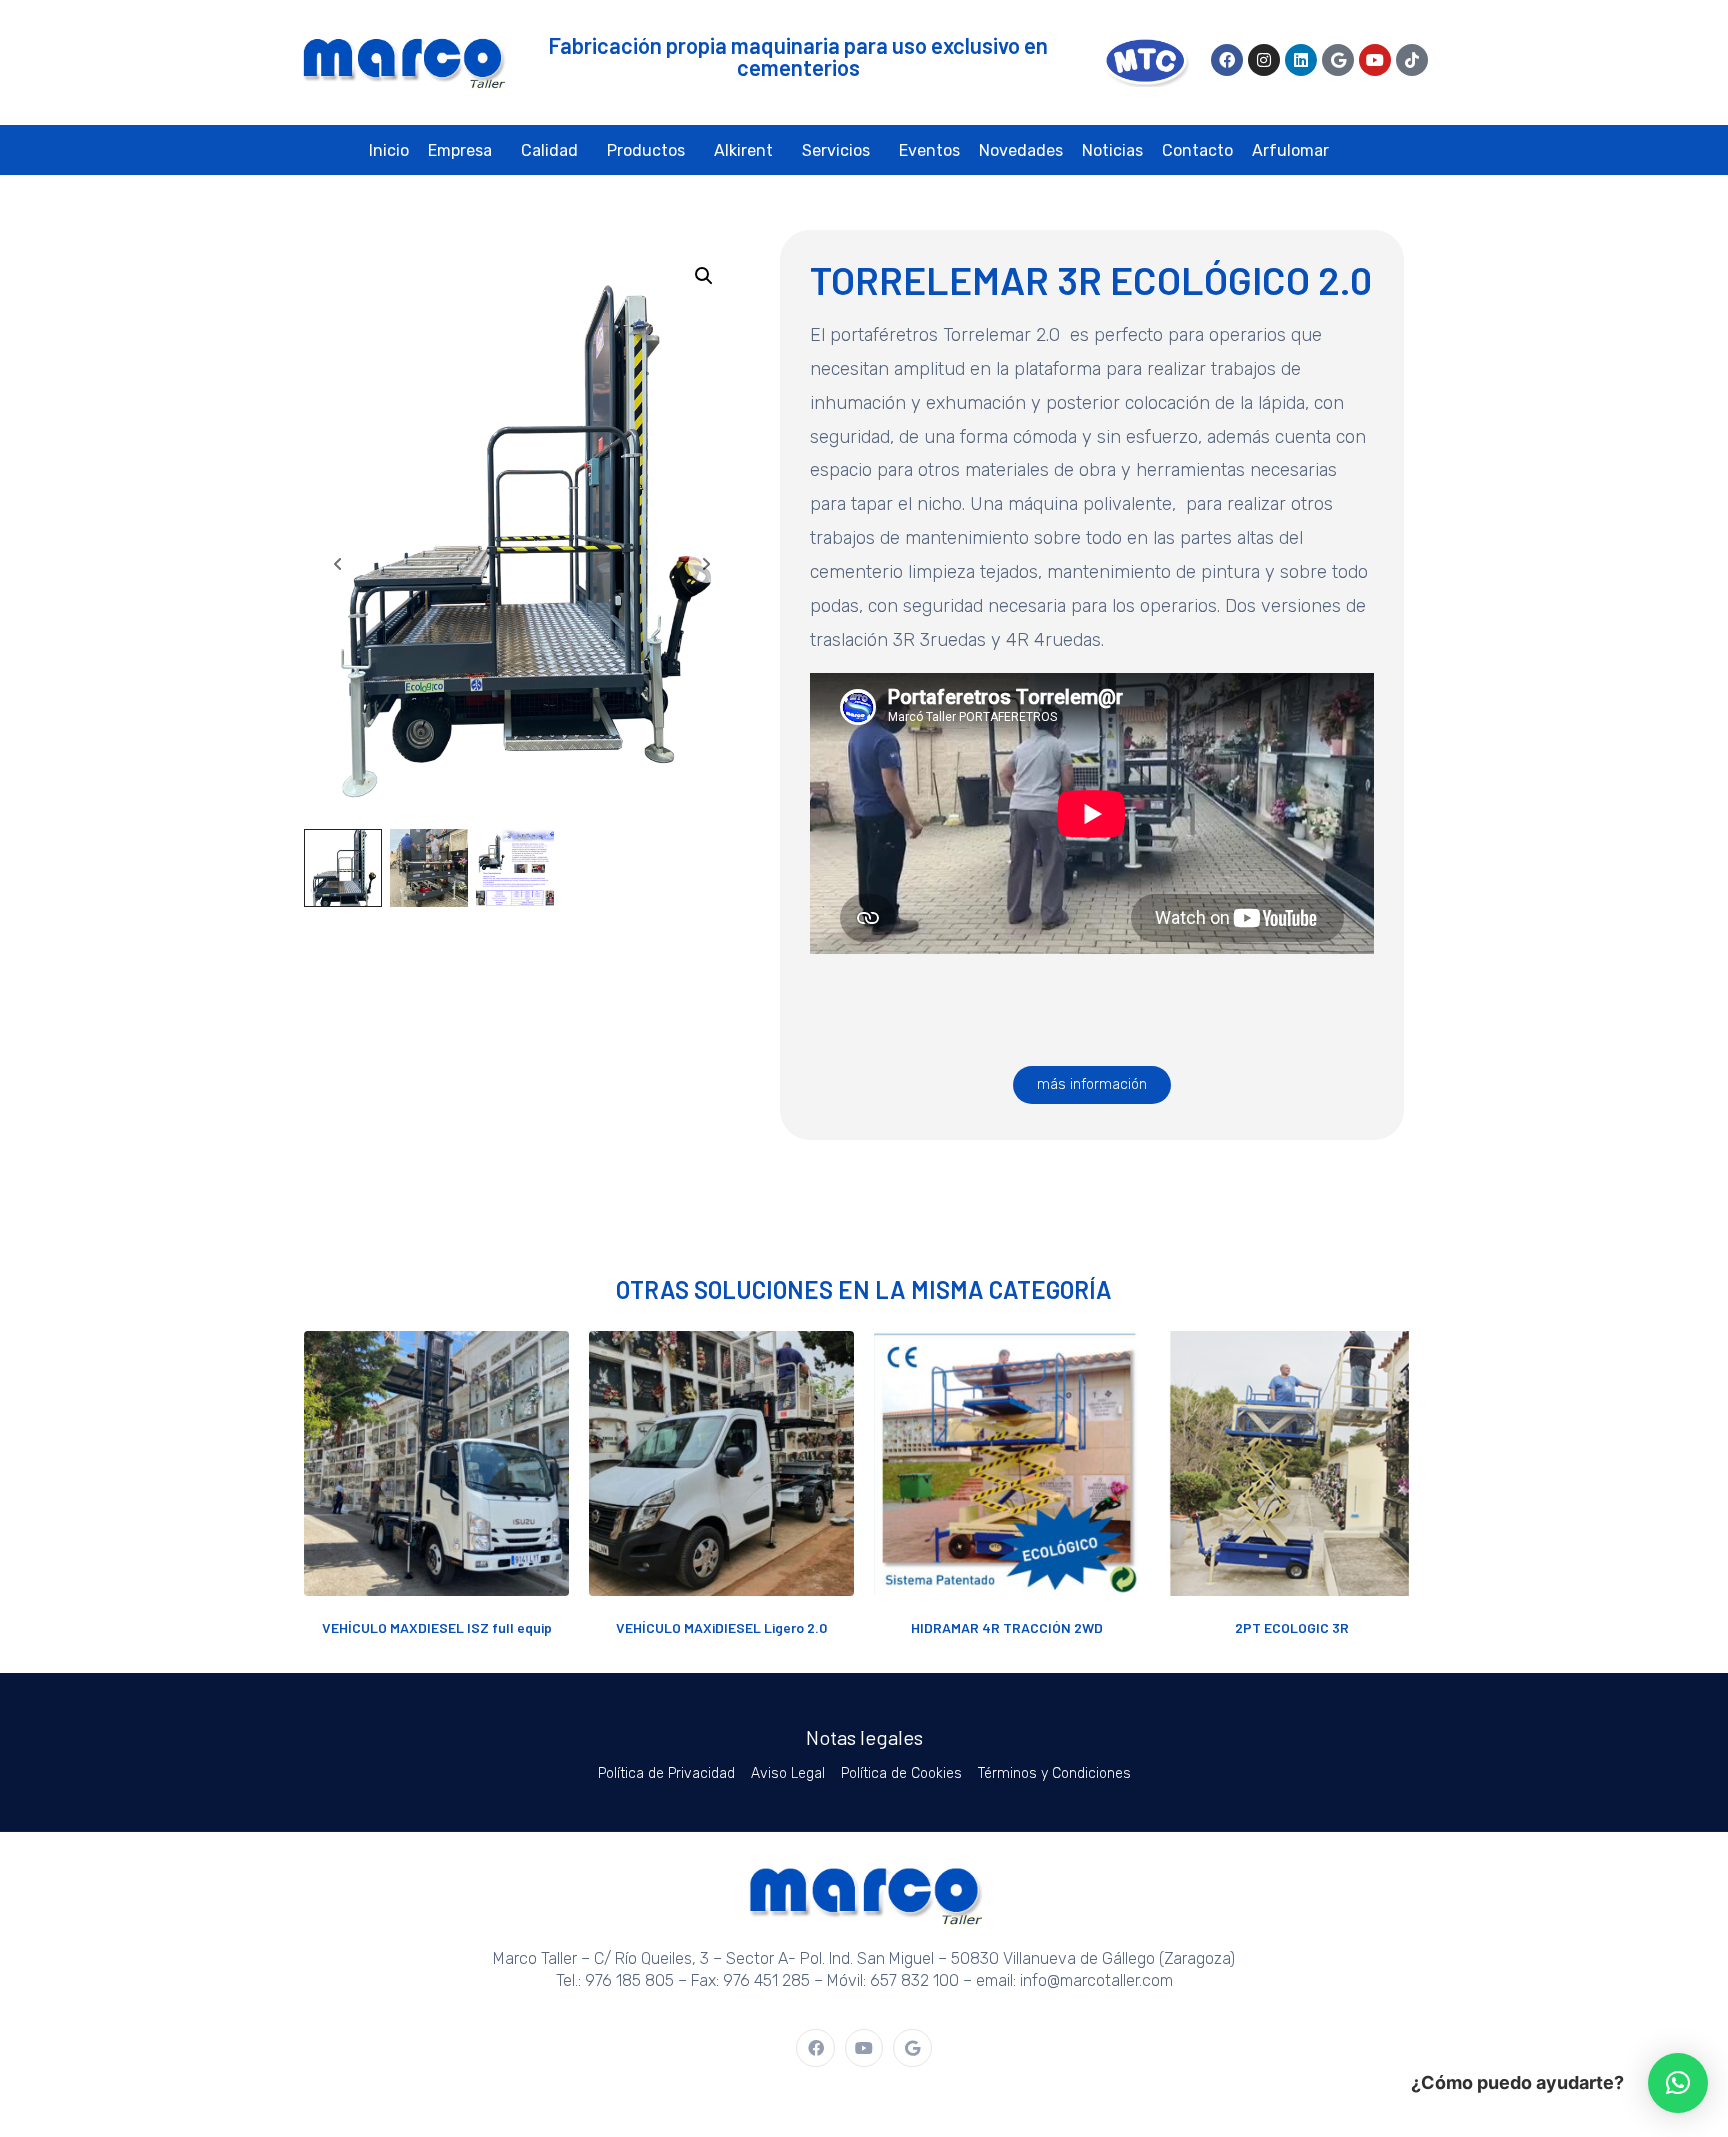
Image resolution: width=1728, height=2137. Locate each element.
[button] (704, 276)
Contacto (1197, 150)
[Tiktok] (1412, 60)
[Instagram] (1264, 60)
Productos (646, 150)
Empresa (460, 150)
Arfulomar (1290, 150)
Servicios (836, 150)
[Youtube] (1375, 60)
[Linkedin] (1301, 60)
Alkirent (743, 150)
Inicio (389, 150)
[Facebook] (1227, 60)
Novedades (1021, 150)
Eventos (929, 150)
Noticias (1112, 150)
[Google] (1338, 60)
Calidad (549, 150)
